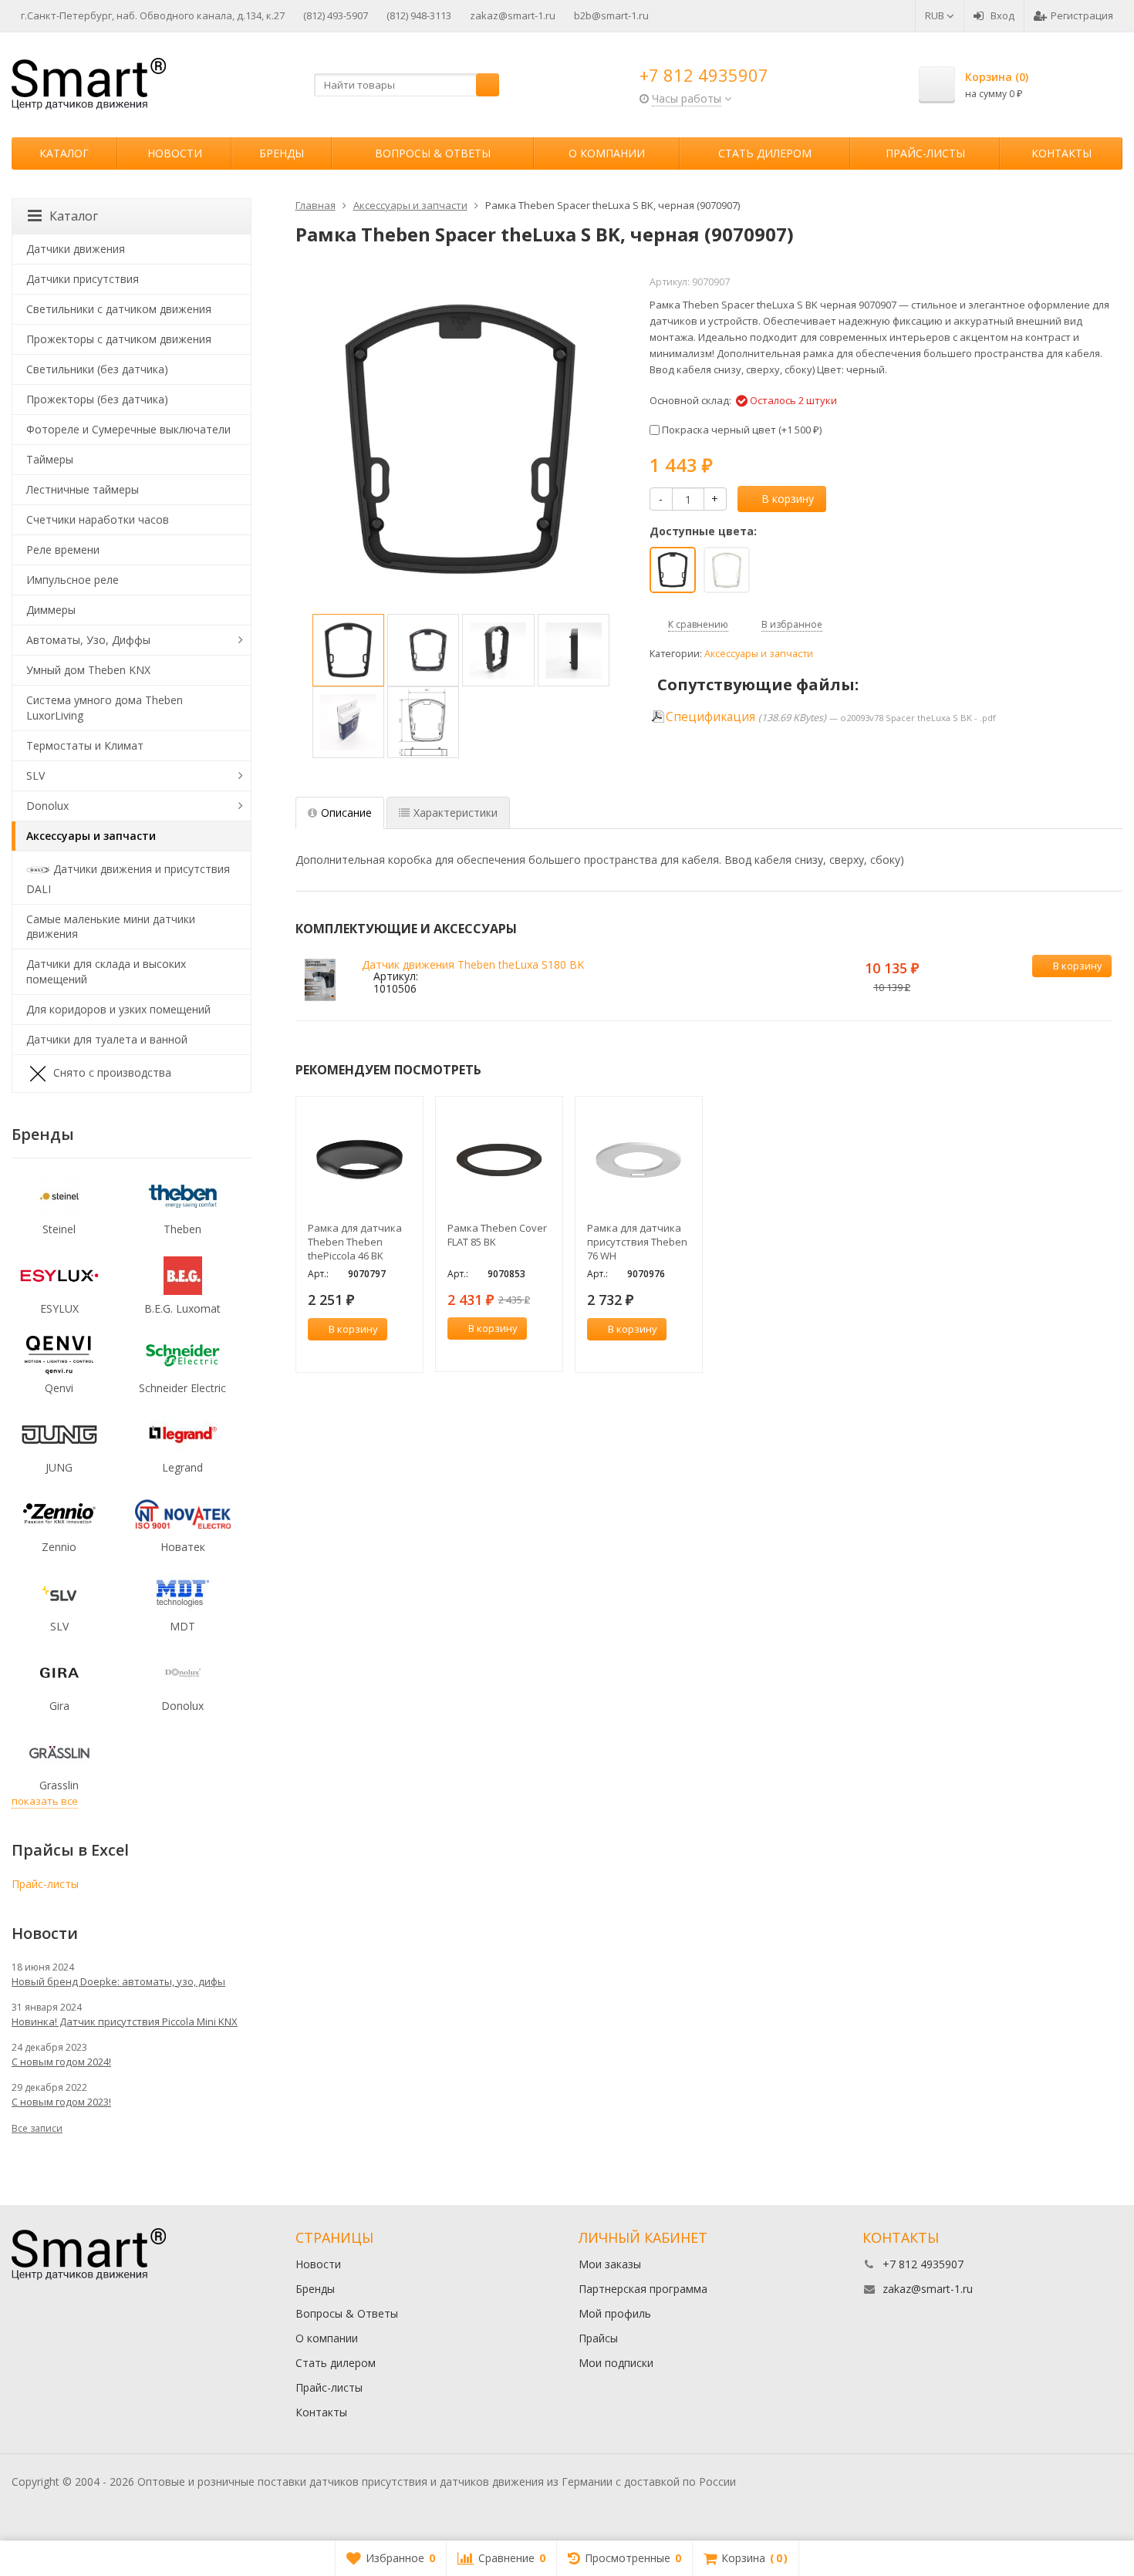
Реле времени (63, 550)
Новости (175, 153)
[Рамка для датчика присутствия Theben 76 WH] (639, 1160)
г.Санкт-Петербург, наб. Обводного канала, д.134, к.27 (153, 15)
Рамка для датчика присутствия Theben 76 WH (637, 1242)
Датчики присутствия (83, 279)
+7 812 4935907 (704, 75)
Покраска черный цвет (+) (741, 430)
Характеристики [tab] (456, 813)
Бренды (282, 153)
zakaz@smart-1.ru (513, 15)
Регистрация (1082, 15)
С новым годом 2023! (61, 2102)
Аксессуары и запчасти (759, 654)
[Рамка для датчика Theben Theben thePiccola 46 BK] (359, 1160)
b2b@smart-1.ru (611, 15)
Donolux (47, 806)
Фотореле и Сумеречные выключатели (128, 429)
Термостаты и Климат (85, 745)
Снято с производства (112, 1072)
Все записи (37, 2128)
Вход (1002, 15)
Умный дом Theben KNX (88, 670)
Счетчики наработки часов (98, 519)
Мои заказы (610, 2264)
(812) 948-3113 (419, 15)
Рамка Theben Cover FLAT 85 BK (497, 1235)
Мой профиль (615, 2313)
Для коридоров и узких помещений (118, 1009)
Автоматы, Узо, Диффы (88, 640)
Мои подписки (616, 2363)
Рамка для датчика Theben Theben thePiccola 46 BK (355, 1242)
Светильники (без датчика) (97, 369)
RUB (936, 15)
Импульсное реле (73, 580)
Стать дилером (765, 153)
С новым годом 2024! (61, 2062)
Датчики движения (76, 249)
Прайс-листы (925, 153)
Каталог (64, 153)
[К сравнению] (1075, 991)
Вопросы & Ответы (433, 153)
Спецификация (710, 717)
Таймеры (50, 459)
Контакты (1061, 153)
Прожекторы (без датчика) (97, 399)
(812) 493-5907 (336, 15)
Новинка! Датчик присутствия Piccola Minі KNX (125, 2021)
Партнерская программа (643, 2289)
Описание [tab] (346, 813)
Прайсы (598, 2338)
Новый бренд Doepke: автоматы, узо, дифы (118, 1981)
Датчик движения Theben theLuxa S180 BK (473, 964)
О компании (607, 153)
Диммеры (51, 610)
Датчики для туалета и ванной (107, 1039)
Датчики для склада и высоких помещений (106, 971)
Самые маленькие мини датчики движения (111, 927)
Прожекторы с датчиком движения (119, 339)
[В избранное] (1098, 991)
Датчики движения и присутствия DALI (128, 878)
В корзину (788, 499)
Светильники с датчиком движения (119, 309)
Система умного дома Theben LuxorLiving (105, 708)
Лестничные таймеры (83, 489)
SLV (35, 775)
